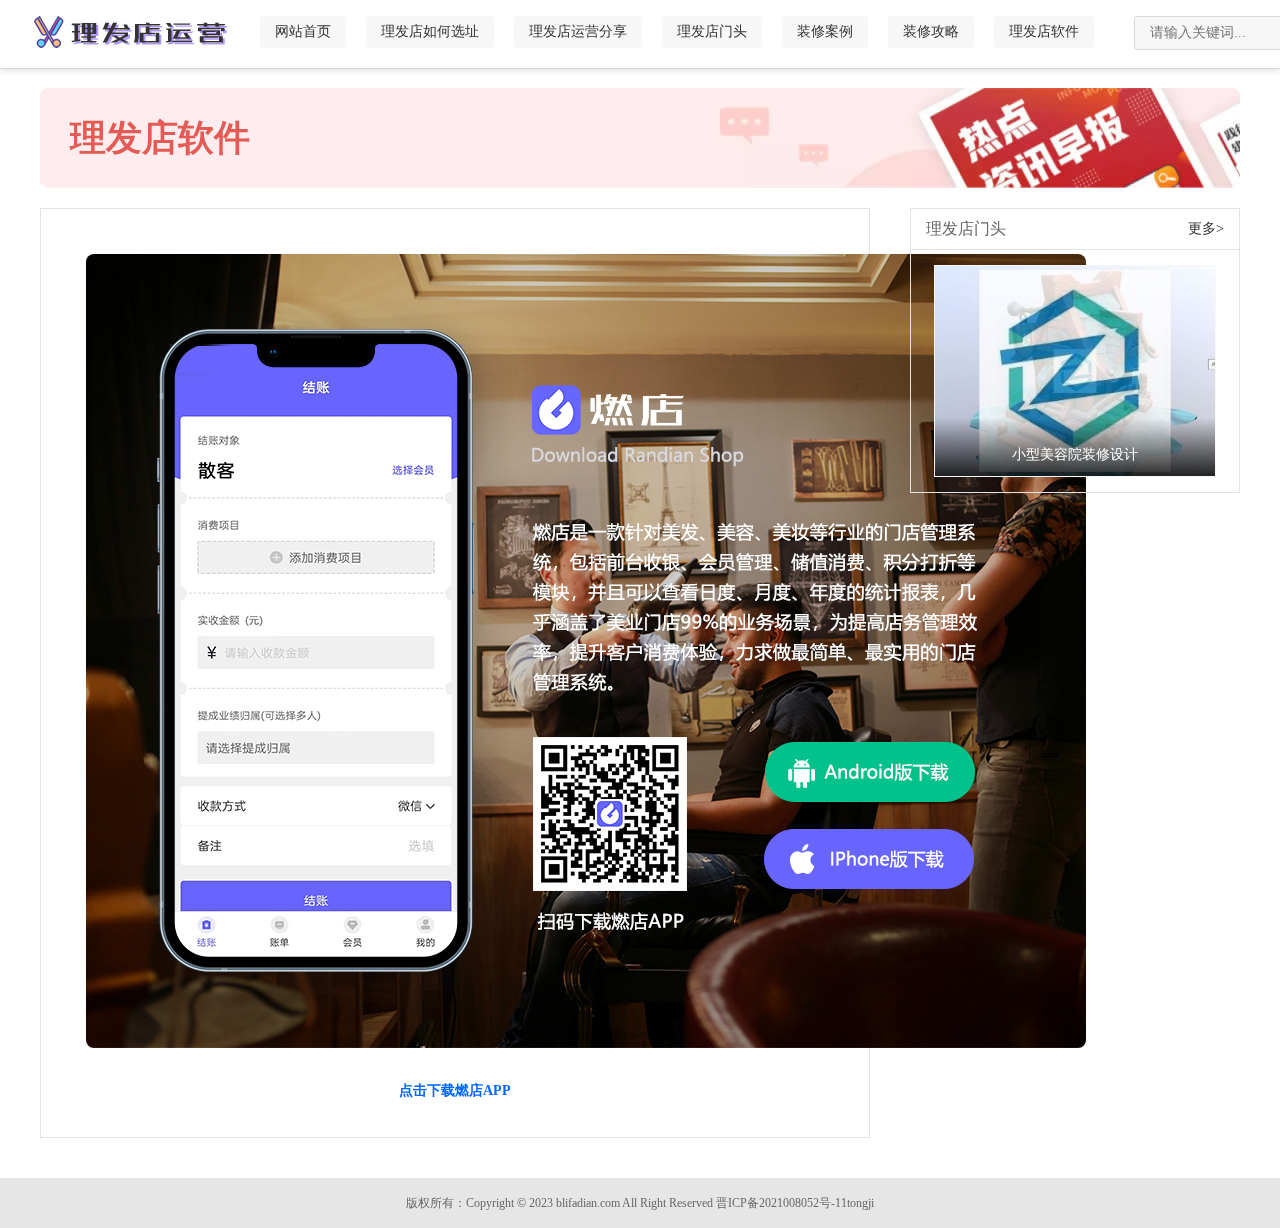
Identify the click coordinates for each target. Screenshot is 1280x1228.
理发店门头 (712, 31)
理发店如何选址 (430, 31)
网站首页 (303, 31)
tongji (860, 1203)
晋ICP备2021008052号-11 (781, 1203)
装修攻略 (931, 31)
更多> (1206, 228)
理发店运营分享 (578, 31)
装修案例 (825, 31)
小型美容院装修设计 (1075, 454)
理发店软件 (1044, 31)
